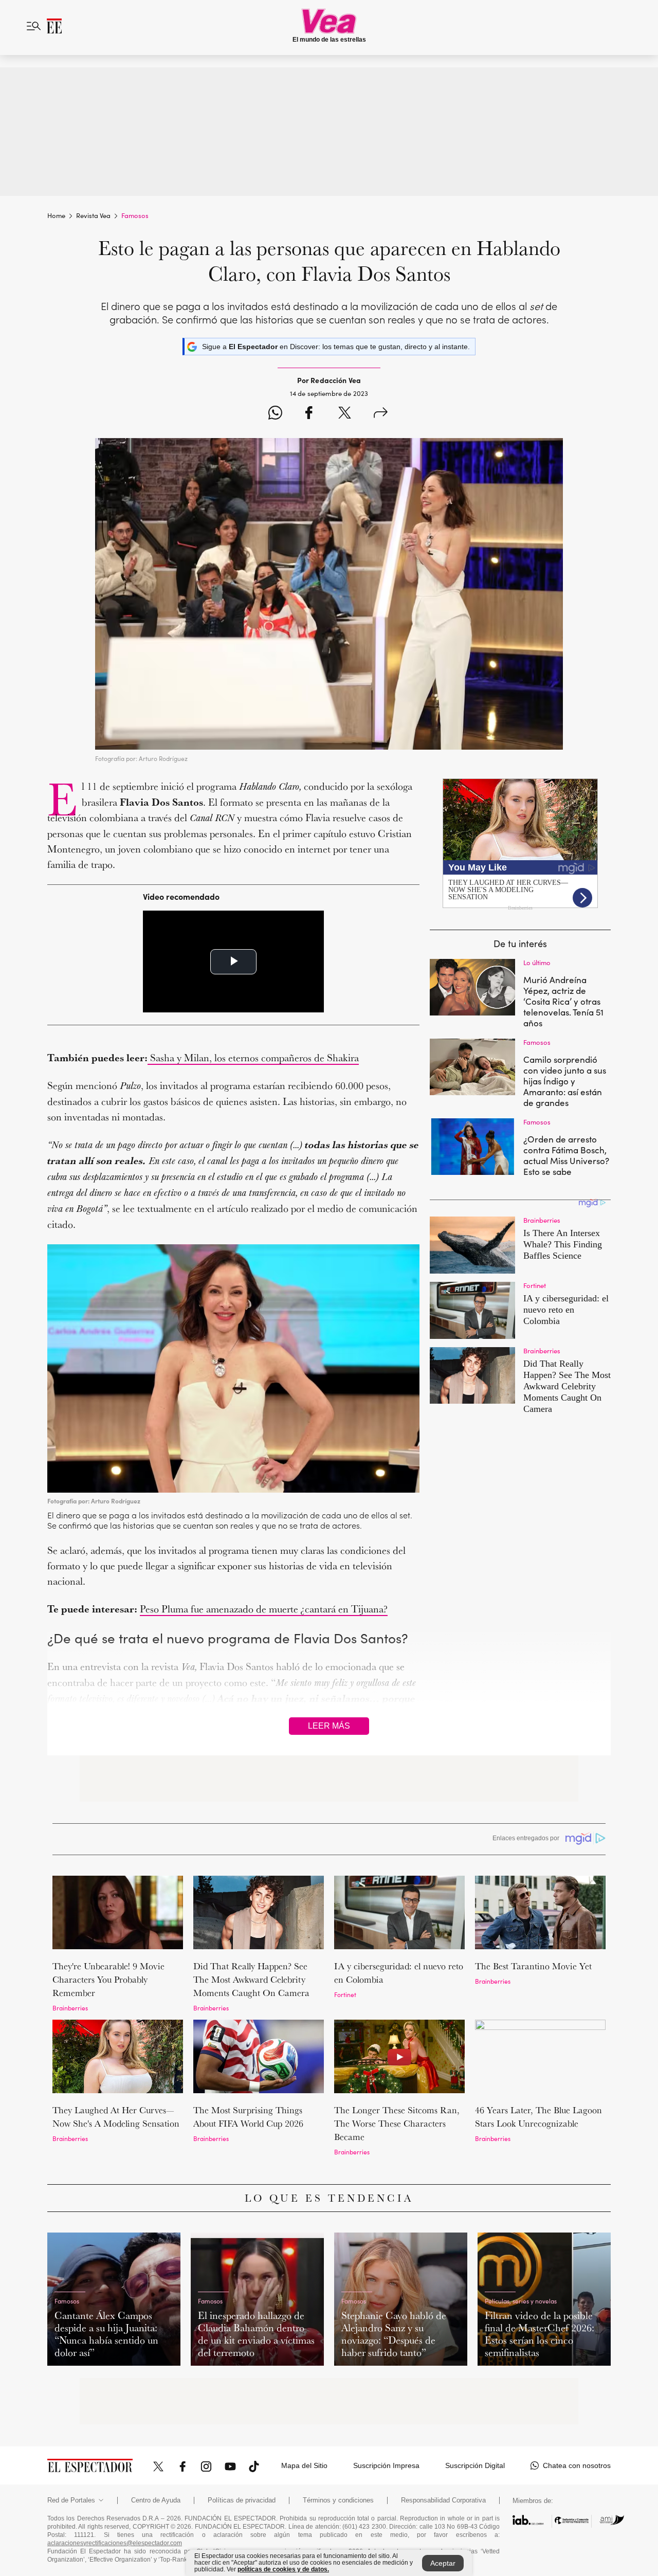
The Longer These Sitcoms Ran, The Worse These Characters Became (397, 2123)
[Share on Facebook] (309, 414)
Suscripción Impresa (386, 2465)
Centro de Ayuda (156, 2500)
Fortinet (345, 1994)
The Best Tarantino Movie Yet (533, 1966)
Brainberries (70, 2008)
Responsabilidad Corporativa (443, 2500)
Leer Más (329, 1726)
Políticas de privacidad (242, 2500)
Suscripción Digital (475, 2465)
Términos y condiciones (338, 2500)
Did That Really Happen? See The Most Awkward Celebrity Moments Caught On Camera (251, 1979)
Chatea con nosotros (577, 2465)
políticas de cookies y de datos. (283, 2569)
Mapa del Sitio (304, 2465)
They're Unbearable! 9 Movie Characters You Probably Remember (108, 1979)
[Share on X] (345, 414)
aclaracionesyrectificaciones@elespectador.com (115, 2543)
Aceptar (443, 2563)
